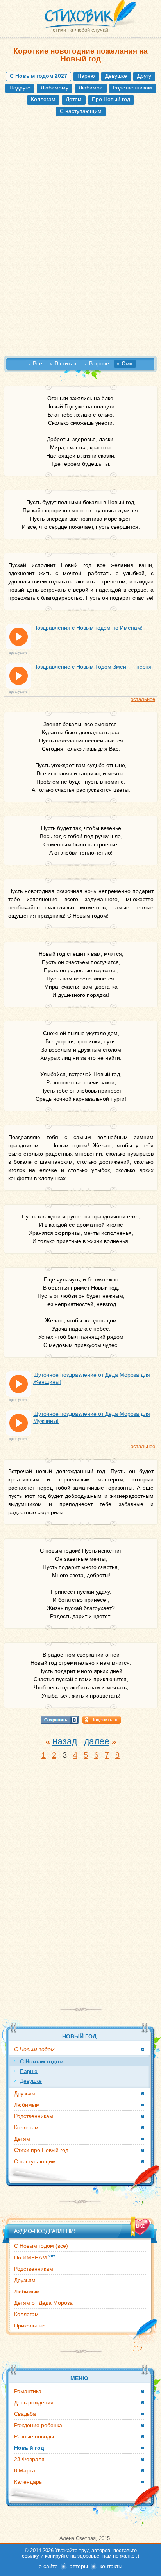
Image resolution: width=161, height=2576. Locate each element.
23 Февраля (29, 2459)
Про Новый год (111, 99)
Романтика (28, 2391)
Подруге (20, 88)
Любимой (91, 88)
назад (65, 1741)
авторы (79, 2566)
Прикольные (30, 2326)
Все (38, 363)
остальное (143, 699)
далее (97, 1741)
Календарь (28, 2482)
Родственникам (132, 88)
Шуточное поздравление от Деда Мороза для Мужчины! (92, 1417)
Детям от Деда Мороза (43, 2303)
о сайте (48, 2566)
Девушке (116, 76)
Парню (86, 76)
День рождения (34, 2402)
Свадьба (25, 2414)
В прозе (99, 363)
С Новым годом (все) (41, 2246)
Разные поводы (34, 2436)
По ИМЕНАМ (35, 2257)
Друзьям (25, 2093)
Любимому (55, 88)
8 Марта (25, 2470)
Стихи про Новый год (41, 2150)
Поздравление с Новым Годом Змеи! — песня (92, 667)
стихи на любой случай (80, 30)
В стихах (66, 363)
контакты (111, 2566)
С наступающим (81, 111)
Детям (74, 99)
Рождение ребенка (38, 2425)
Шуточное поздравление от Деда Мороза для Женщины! (92, 1378)
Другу (144, 76)
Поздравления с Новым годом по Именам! (88, 628)
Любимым (27, 2105)
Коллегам (43, 99)
